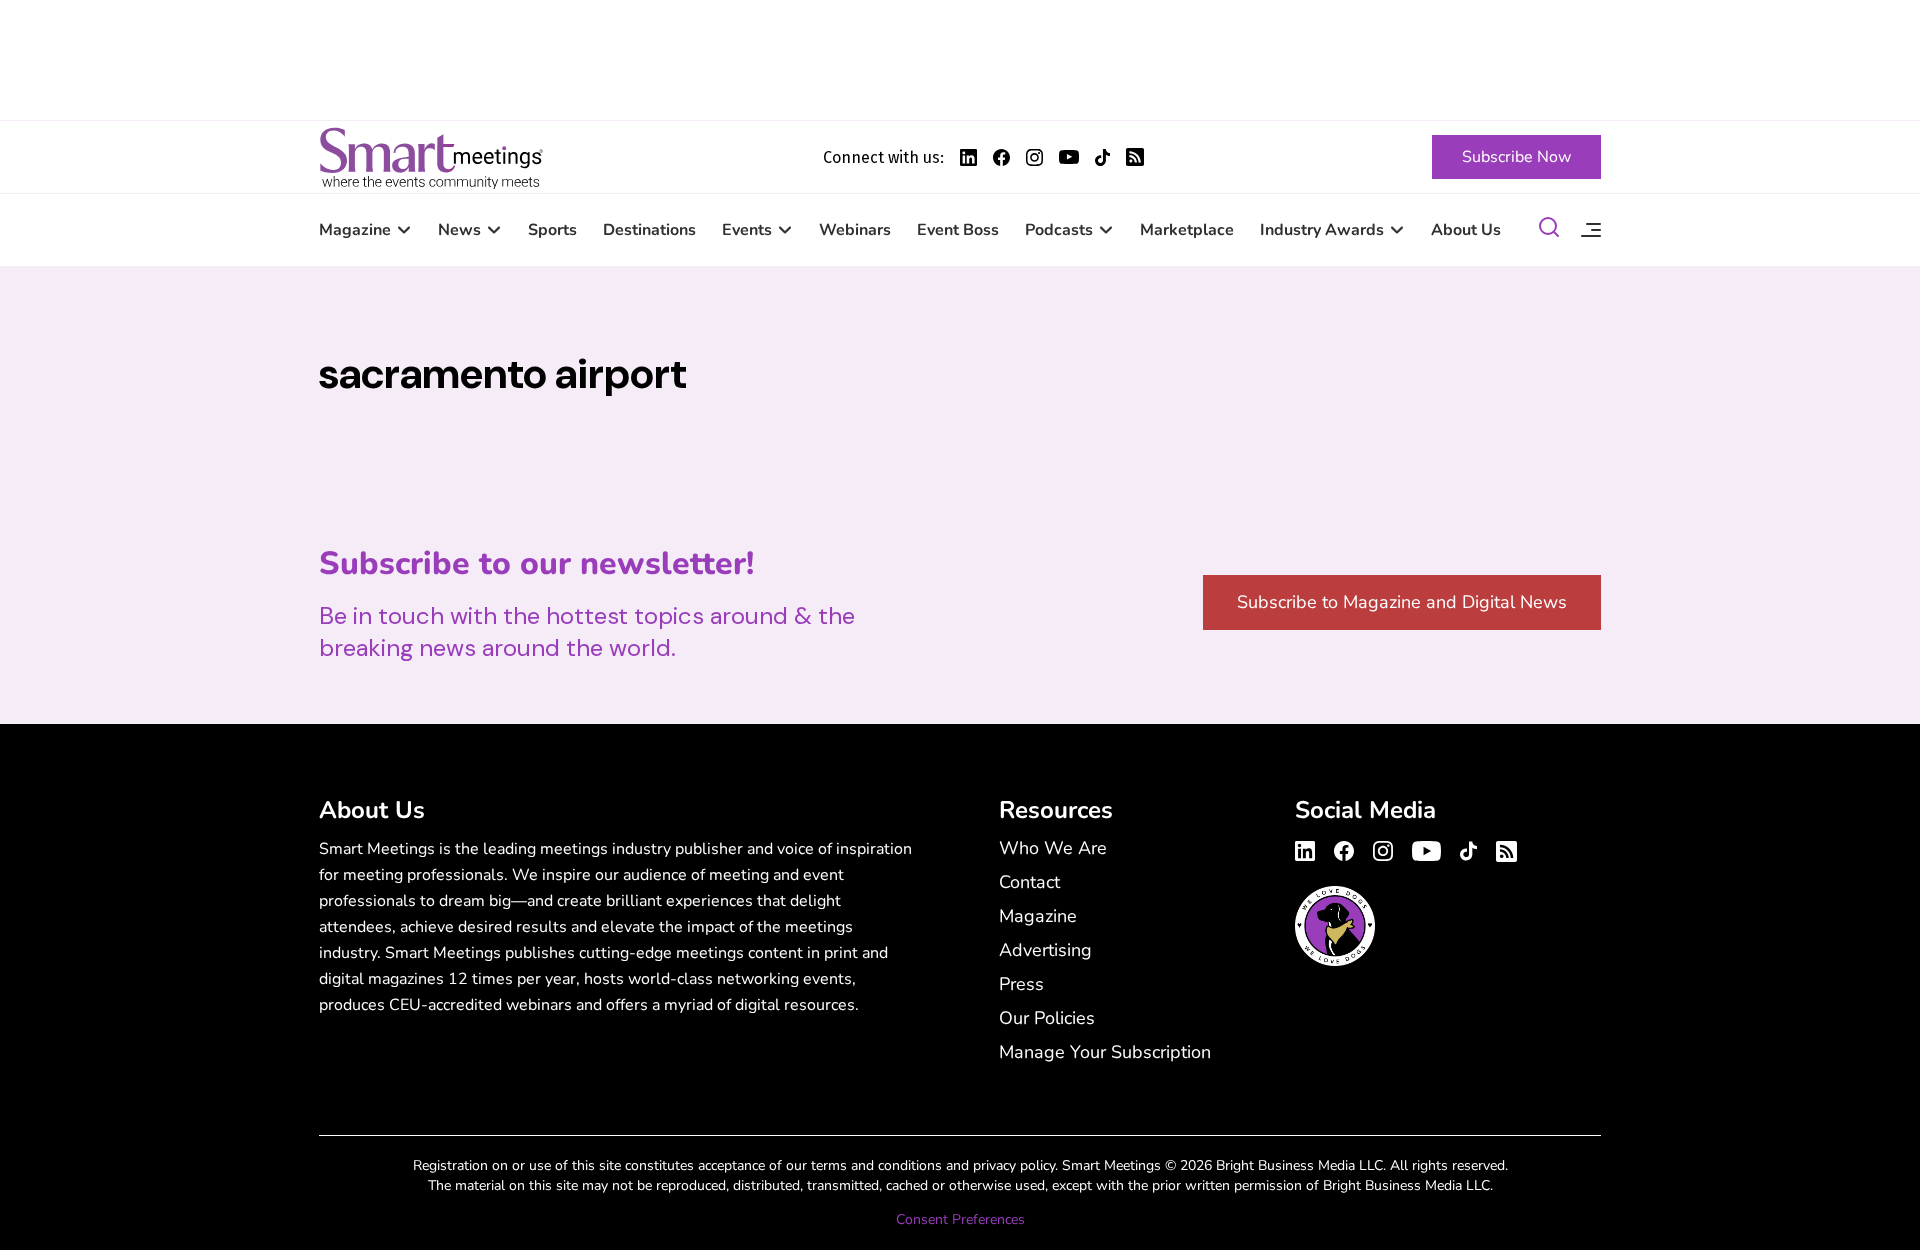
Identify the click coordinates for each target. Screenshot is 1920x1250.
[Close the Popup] (1865, 55)
